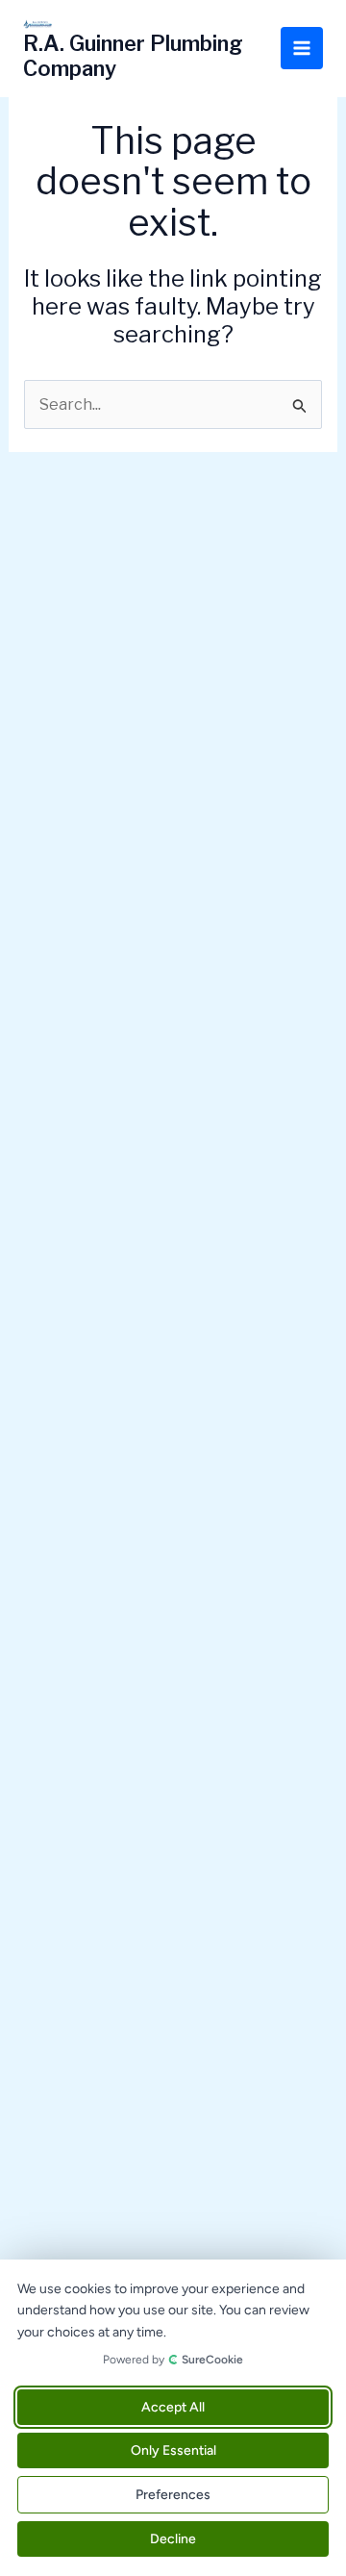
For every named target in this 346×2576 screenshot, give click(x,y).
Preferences (173, 2495)
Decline (173, 2539)
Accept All (173, 2407)
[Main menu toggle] (302, 48)
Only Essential (173, 2450)
